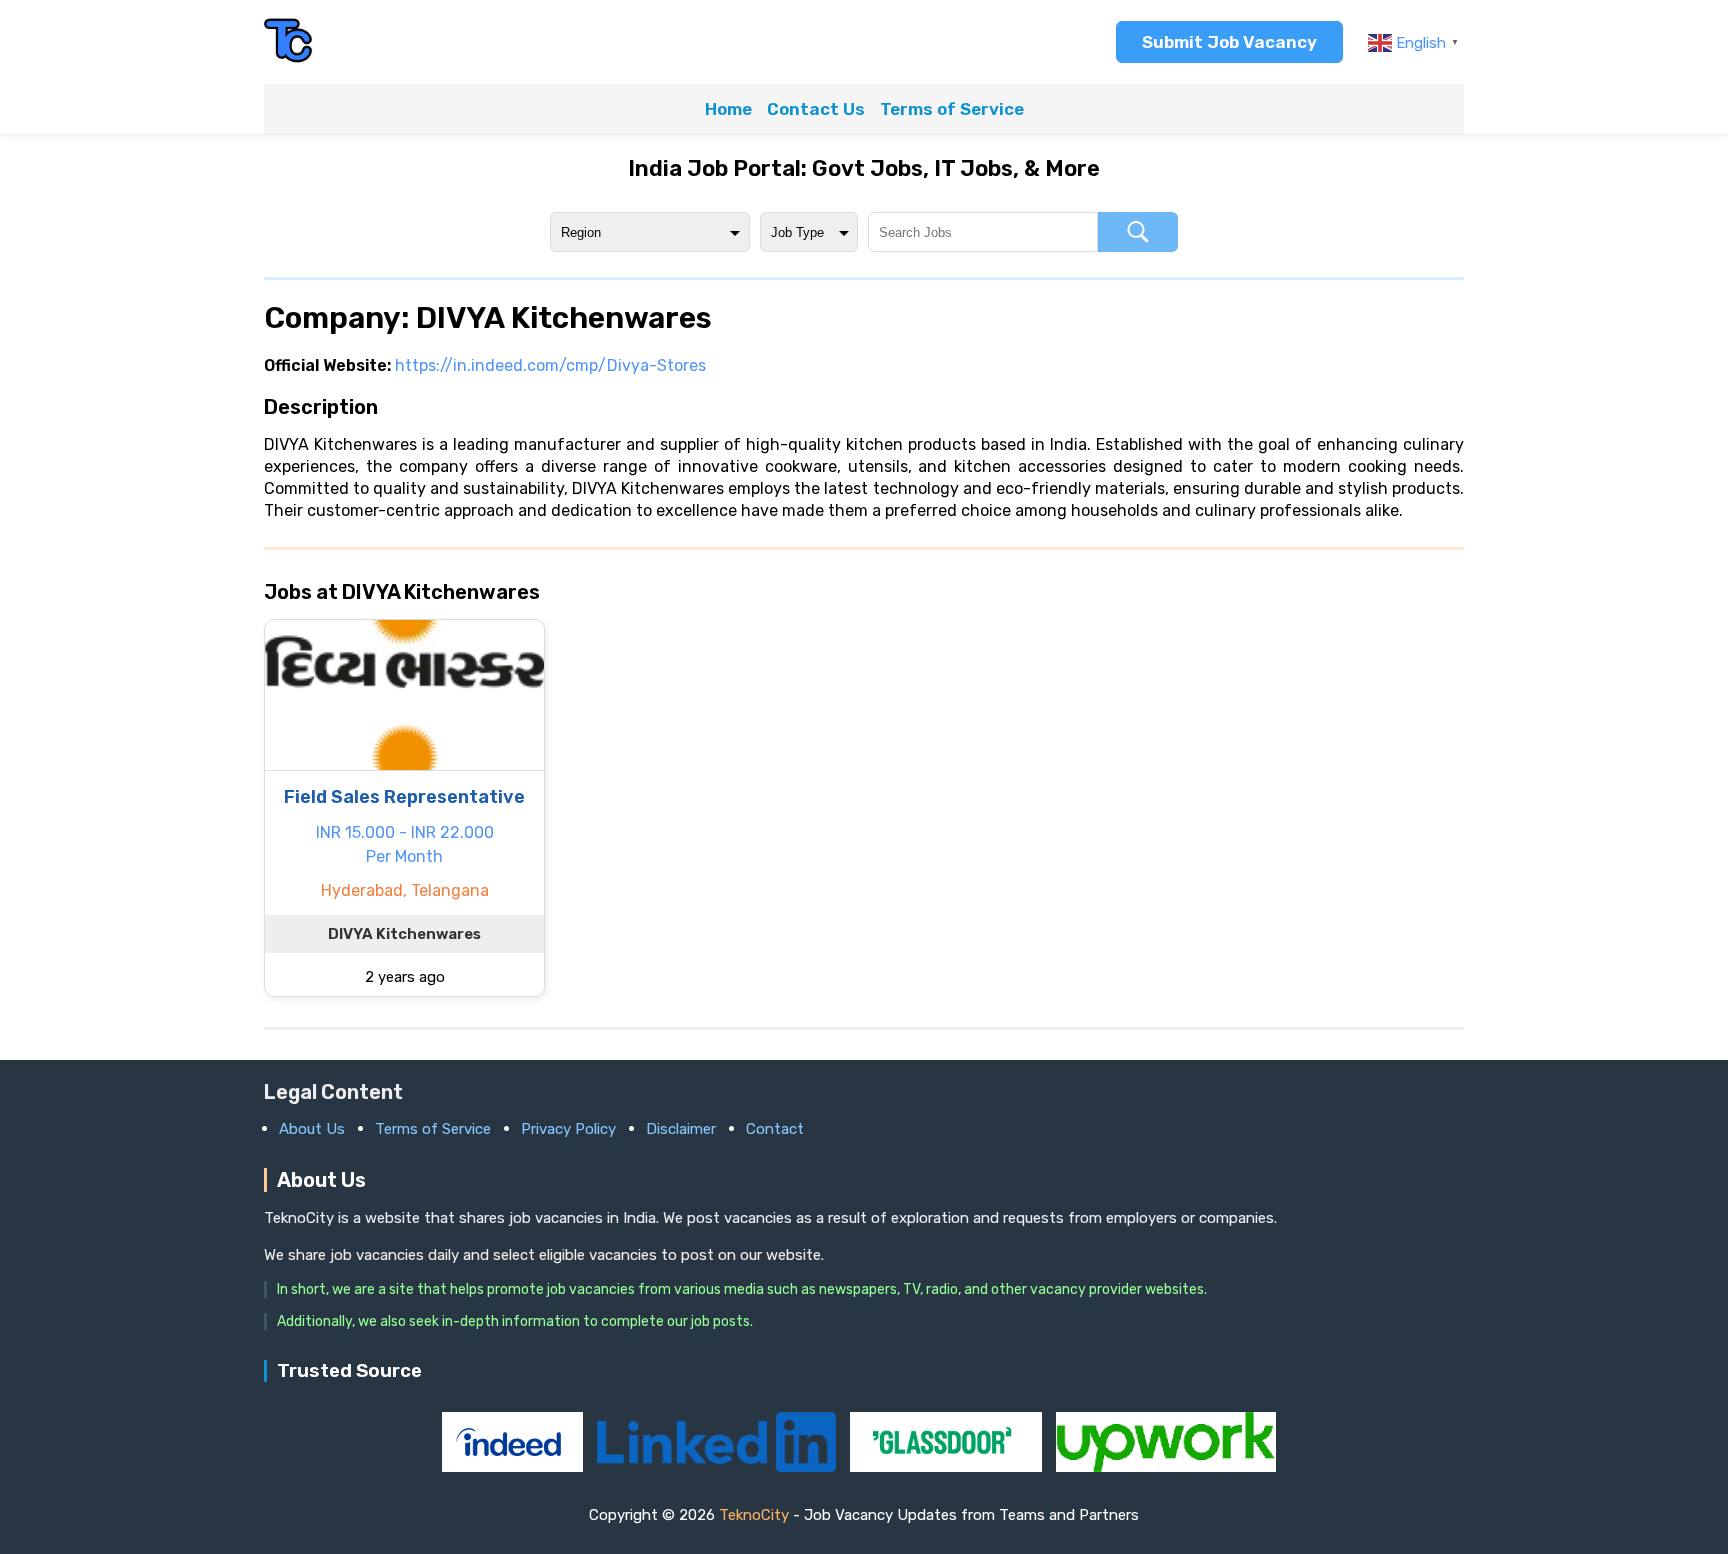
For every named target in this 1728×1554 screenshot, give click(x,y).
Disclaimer (681, 1129)
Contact (775, 1129)
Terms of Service (952, 109)
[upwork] (1166, 1466)
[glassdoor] (948, 1466)
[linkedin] (718, 1466)
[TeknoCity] (289, 59)
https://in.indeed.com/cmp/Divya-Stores (550, 365)
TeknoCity (754, 1515)
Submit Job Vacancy (1229, 42)
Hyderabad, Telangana (405, 890)
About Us (312, 1129)
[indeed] (514, 1466)
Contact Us (816, 109)
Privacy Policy (568, 1129)
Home (728, 109)
